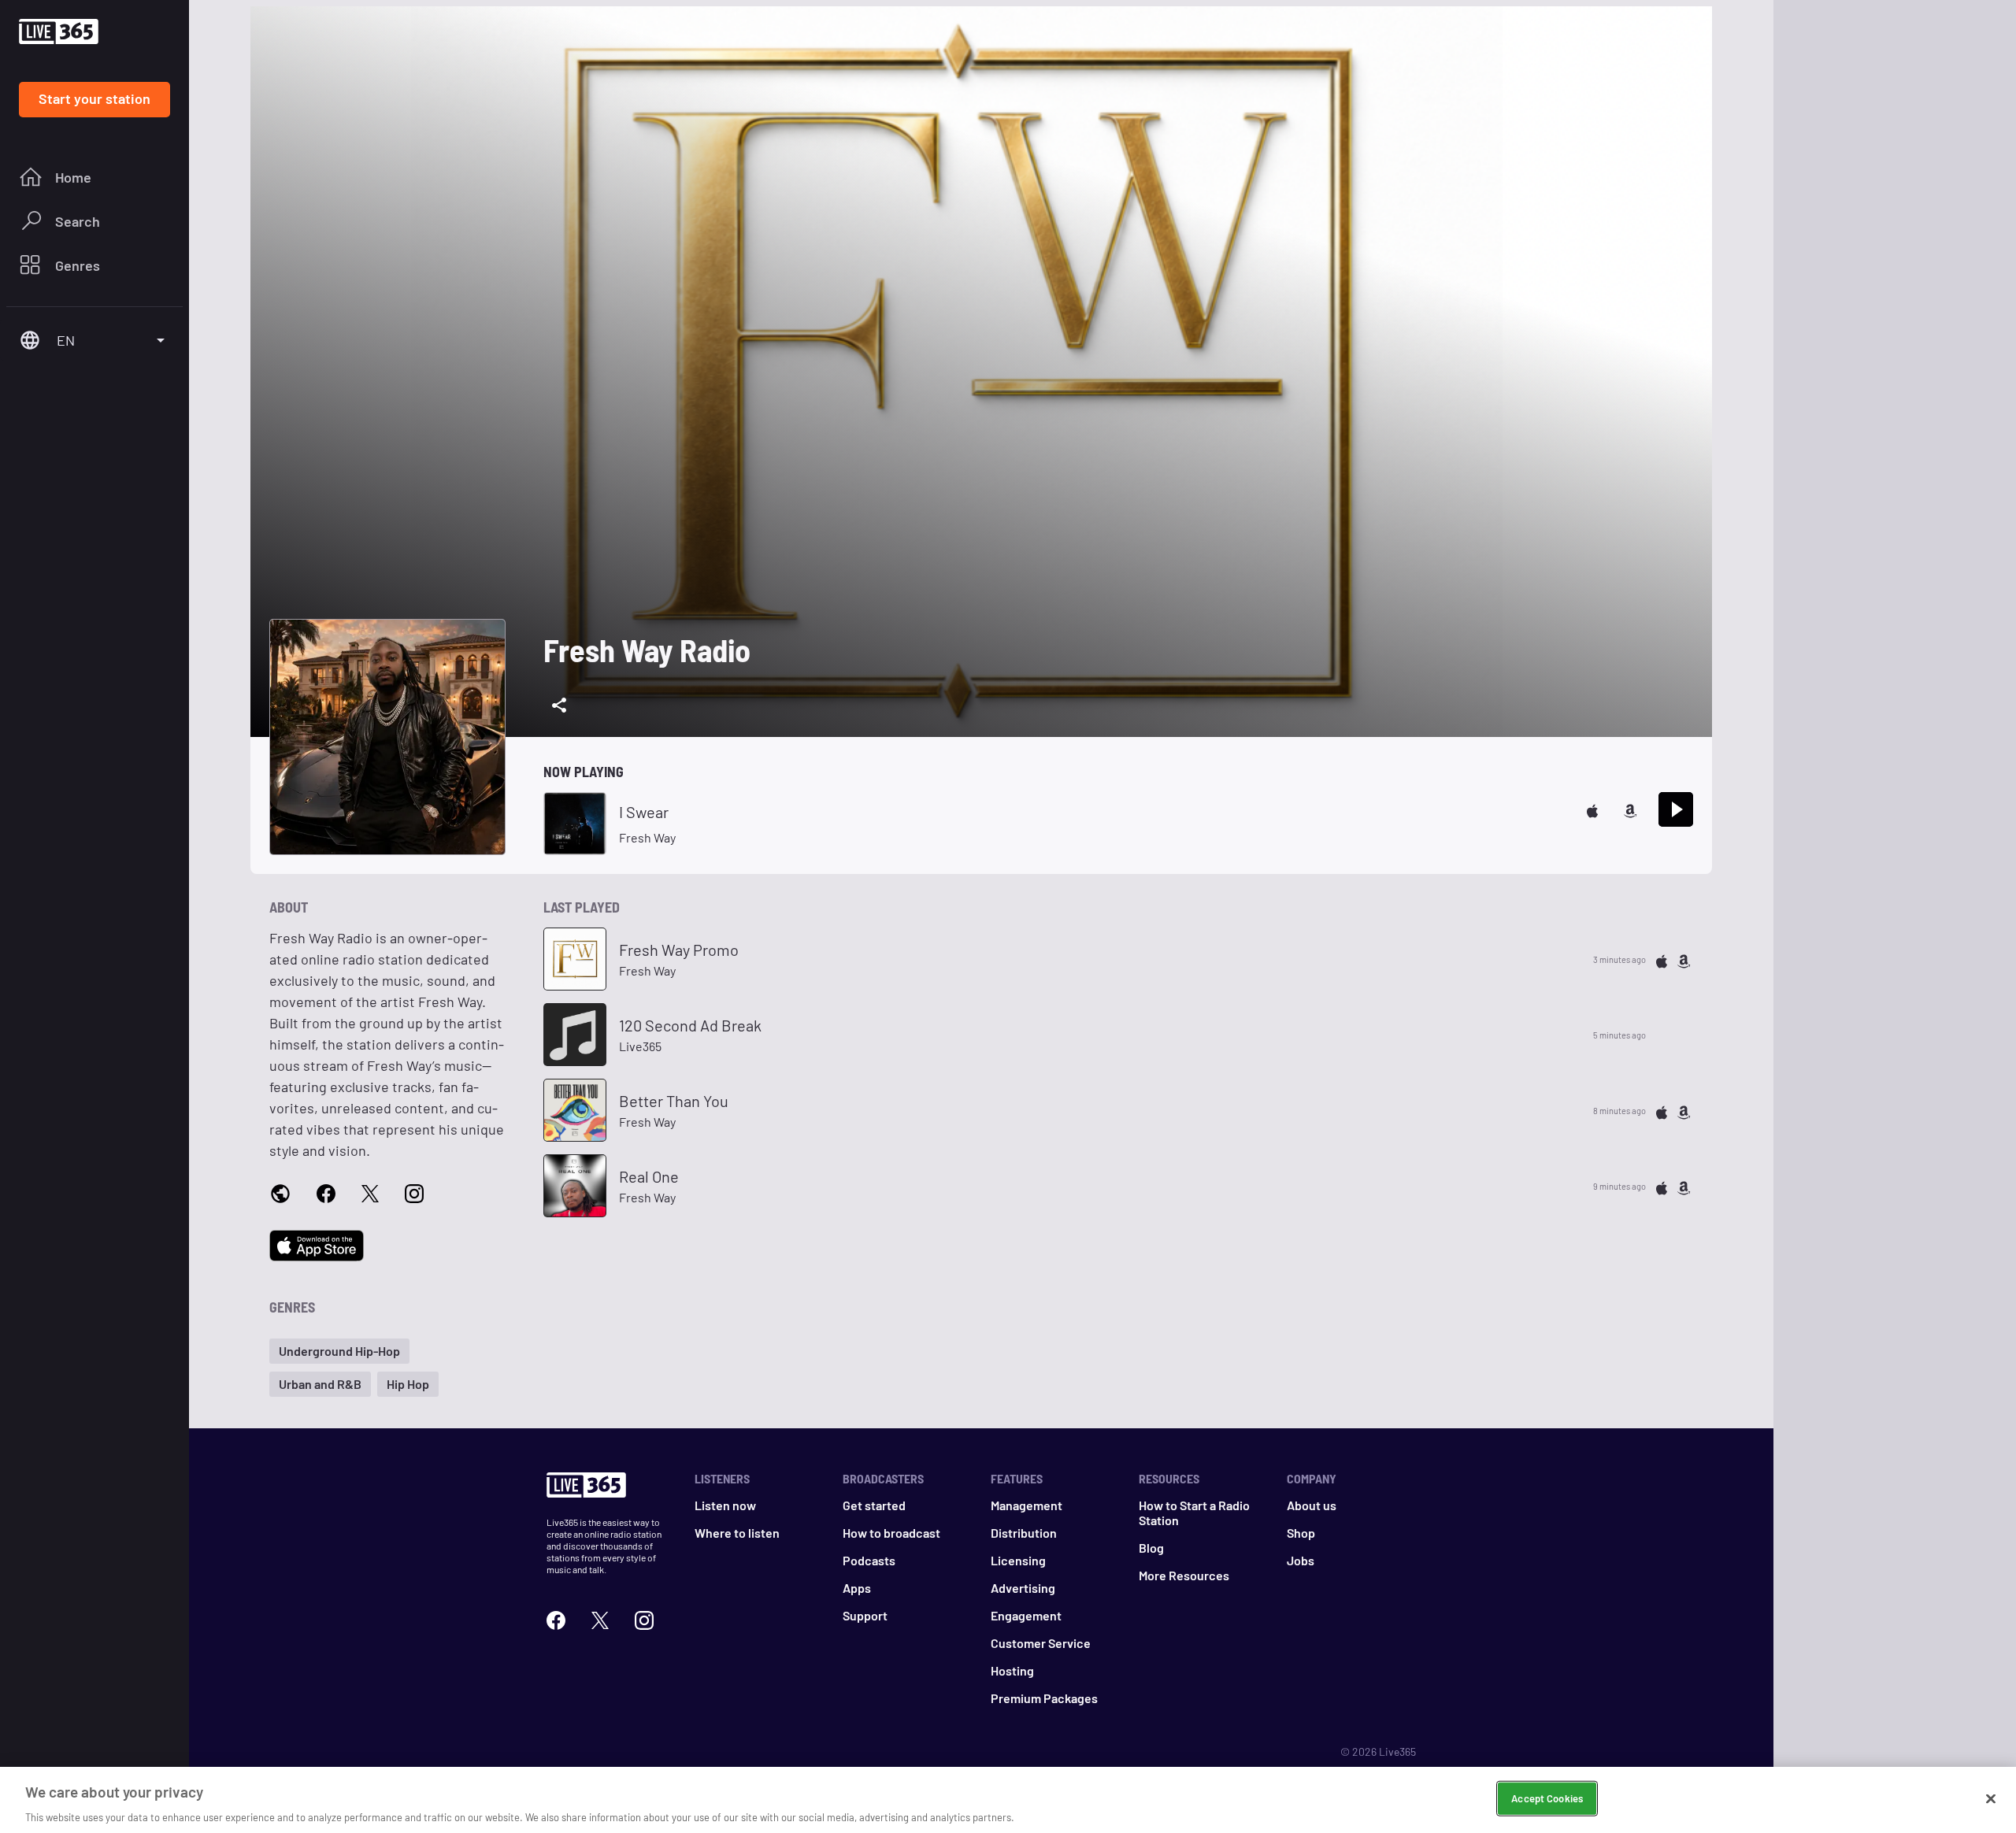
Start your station (94, 98)
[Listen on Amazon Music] (1630, 809)
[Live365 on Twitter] (600, 1618)
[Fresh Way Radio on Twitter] (370, 1192)
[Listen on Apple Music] (1592, 809)
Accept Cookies (1547, 1798)
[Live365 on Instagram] (644, 1618)
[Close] (1991, 1798)
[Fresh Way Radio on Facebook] (326, 1192)
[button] (339, 1351)
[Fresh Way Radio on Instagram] (414, 1192)
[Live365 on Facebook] (556, 1618)
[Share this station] (559, 705)
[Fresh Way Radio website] (280, 1193)
